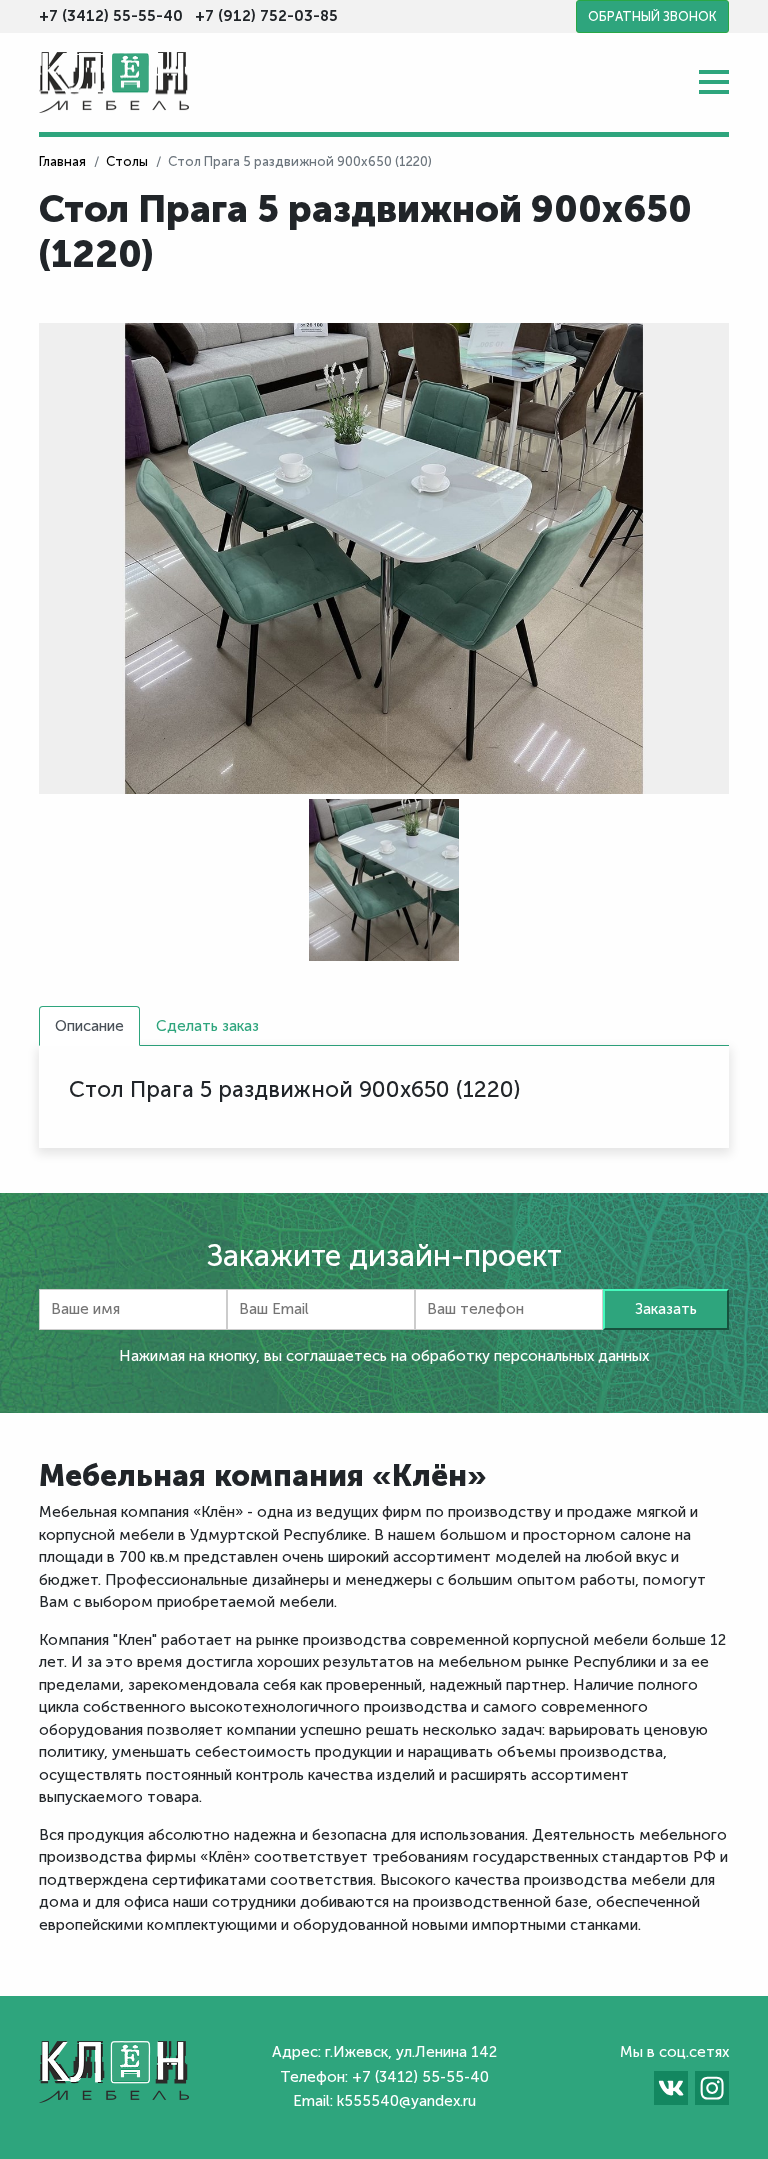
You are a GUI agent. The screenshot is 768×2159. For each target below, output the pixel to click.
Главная (62, 161)
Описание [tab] (89, 1026)
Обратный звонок (652, 16)
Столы (127, 161)
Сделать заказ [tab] (207, 1026)
